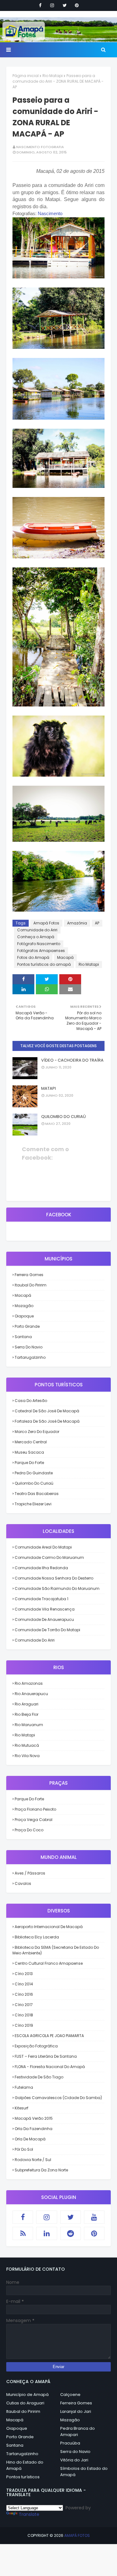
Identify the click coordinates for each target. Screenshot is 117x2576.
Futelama (24, 2087)
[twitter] (65, 5)
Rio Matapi (53, 76)
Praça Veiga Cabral (34, 1820)
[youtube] (94, 2217)
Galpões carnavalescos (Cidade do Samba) (58, 2098)
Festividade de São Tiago (39, 2077)
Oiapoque (24, 1316)
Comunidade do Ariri (37, 930)
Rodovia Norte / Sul (33, 2160)
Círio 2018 (24, 2015)
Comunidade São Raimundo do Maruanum (57, 1588)
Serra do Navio (29, 1347)
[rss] (23, 2233)
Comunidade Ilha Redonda (41, 1568)
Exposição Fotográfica (36, 2046)
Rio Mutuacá (27, 1745)
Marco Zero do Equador (37, 1432)
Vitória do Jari (74, 2460)
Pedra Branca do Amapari (78, 2431)
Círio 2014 (24, 1984)
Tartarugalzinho (30, 1357)
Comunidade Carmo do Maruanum (49, 1557)
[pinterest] (77, 5)
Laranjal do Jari (76, 2411)
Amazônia (77, 923)
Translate (29, 2514)
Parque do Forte (29, 1463)
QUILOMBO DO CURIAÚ (63, 1117)
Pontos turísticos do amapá (44, 964)
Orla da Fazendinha (34, 2129)
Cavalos (23, 1883)
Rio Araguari (27, 1704)
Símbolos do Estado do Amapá (84, 2472)
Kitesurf (22, 2108)
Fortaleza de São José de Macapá (47, 1421)
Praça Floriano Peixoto (35, 1809)
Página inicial (26, 76)
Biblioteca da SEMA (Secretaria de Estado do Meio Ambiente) (56, 1950)
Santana (23, 1337)
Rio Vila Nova (27, 1756)
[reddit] (71, 2233)
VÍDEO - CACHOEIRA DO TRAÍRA (72, 1060)
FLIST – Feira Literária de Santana (46, 2056)
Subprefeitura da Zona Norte (41, 2170)
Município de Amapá (27, 2395)
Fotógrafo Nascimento (39, 944)
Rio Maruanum (29, 1725)
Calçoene (70, 2395)
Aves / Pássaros (30, 1873)
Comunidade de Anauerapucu (44, 1619)
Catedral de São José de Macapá (47, 1411)
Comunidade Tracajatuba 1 (41, 1599)
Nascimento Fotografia (40, 147)
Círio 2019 (24, 2025)
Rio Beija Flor (27, 1714)
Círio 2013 (24, 1974)
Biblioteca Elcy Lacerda (37, 1937)
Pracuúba (70, 2443)
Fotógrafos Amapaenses (41, 951)
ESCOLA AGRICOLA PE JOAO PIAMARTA (49, 2036)
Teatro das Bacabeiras (37, 1494)
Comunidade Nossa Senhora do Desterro (54, 1578)
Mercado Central (31, 1442)
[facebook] (40, 5)
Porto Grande (27, 1326)
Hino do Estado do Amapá (25, 2465)
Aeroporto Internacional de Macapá (49, 1927)
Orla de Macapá (30, 2139)
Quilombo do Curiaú (34, 1483)
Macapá (65, 957)
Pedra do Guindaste (34, 1473)
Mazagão (24, 1306)
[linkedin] (46, 2233)
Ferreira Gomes (29, 1275)
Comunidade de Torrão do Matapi (47, 1630)
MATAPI (49, 1088)
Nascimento (50, 213)
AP (97, 923)
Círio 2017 (24, 2005)
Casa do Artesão (31, 1401)
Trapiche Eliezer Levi (33, 1504)
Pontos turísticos (23, 2477)
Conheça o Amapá (36, 937)
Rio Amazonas (29, 1683)
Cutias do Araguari (25, 2403)
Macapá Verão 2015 (34, 2118)
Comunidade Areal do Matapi (43, 1547)
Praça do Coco (29, 1830)
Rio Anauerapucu (31, 1694)
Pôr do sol (24, 2149)
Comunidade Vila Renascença (45, 1609)
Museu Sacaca (29, 1452)
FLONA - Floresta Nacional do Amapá (50, 2067)
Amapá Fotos (46, 923)
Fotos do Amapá (33, 957)
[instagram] (52, 5)
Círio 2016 (24, 1994)
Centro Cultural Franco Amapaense (49, 1963)
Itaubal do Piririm (31, 1285)
